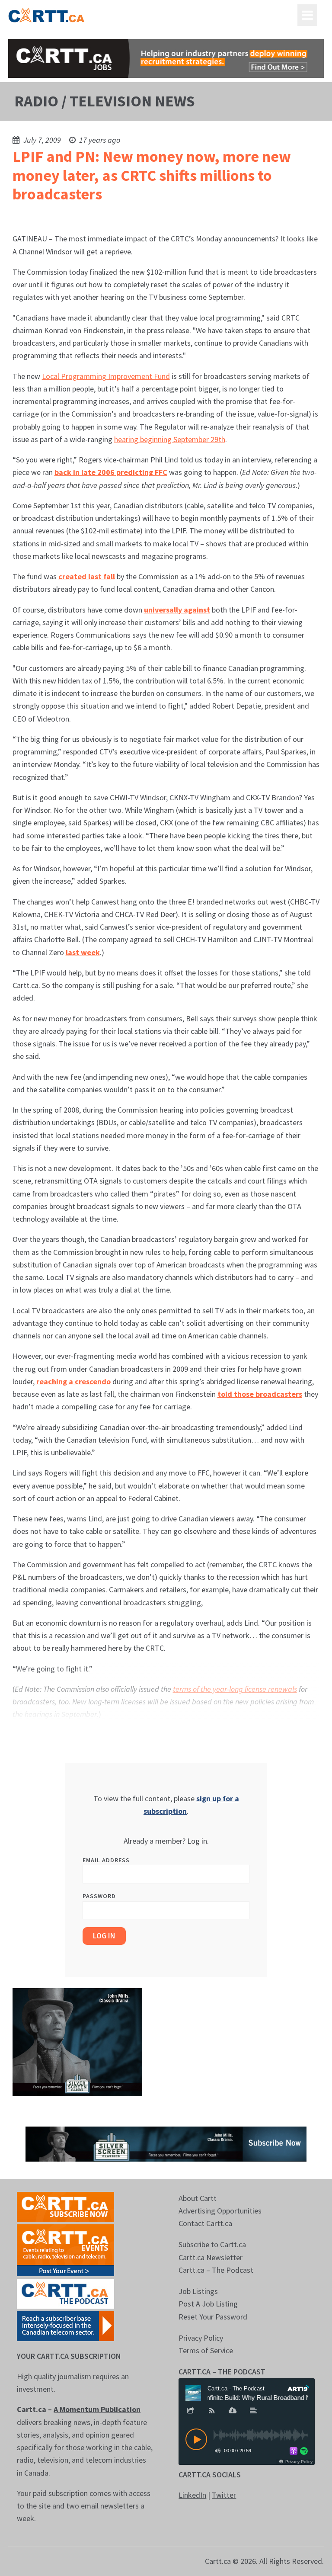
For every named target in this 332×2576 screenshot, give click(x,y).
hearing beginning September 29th (170, 439)
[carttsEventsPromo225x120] (65, 2249)
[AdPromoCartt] (65, 2325)
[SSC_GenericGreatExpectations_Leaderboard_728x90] (166, 2143)
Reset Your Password (213, 2317)
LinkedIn (192, 2495)
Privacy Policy (201, 2338)
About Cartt (198, 2198)
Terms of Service (206, 2350)
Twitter (224, 2495)
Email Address (106, 1860)
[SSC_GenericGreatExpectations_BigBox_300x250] (77, 2042)
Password (99, 1896)
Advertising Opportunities (220, 2211)
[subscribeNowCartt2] (65, 2206)
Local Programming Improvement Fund (106, 376)
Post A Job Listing (208, 2304)
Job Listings (198, 2291)
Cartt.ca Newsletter (211, 2257)
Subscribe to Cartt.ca (212, 2244)
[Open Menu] (307, 15)
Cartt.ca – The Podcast (216, 2270)
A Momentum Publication (97, 2409)
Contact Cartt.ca (205, 2223)
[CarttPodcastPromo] (65, 2293)
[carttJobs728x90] (166, 58)
